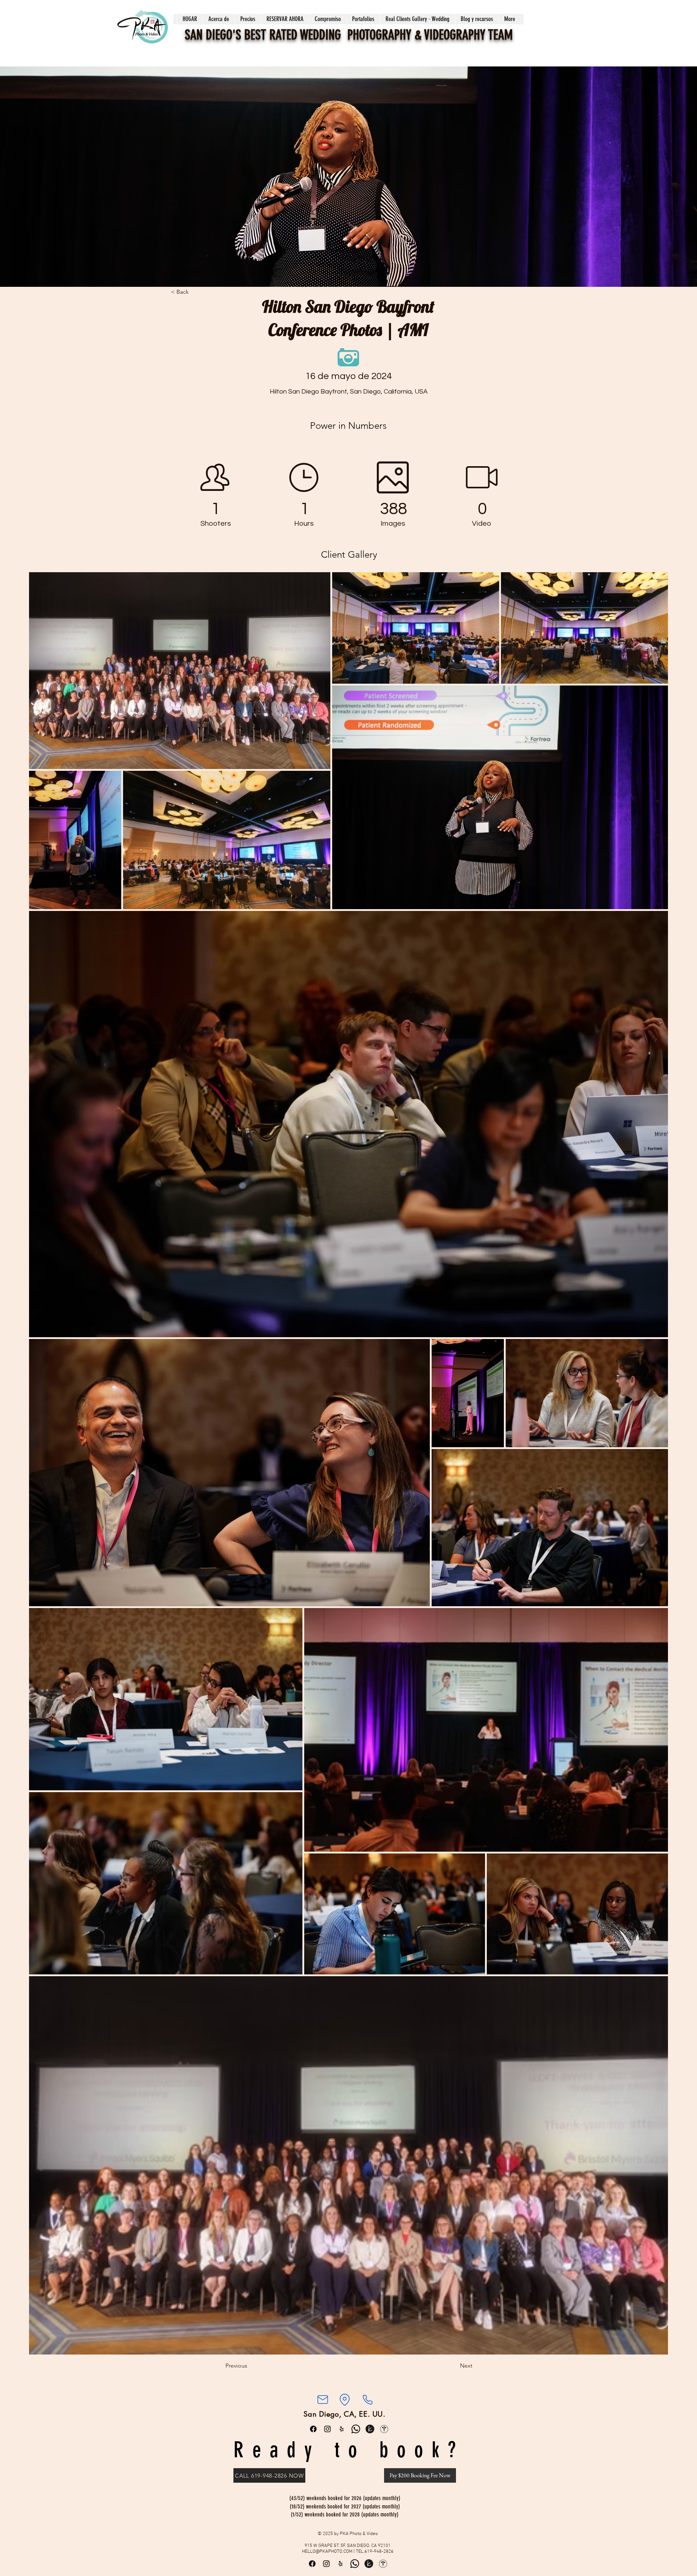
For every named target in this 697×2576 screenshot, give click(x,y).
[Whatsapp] (356, 2429)
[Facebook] (313, 2429)
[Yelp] (342, 2429)
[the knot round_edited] (370, 2429)
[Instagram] (327, 2429)
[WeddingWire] (384, 2429)
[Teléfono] (367, 2400)
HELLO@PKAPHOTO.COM (327, 2552)
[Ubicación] (345, 2400)
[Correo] (323, 2400)
